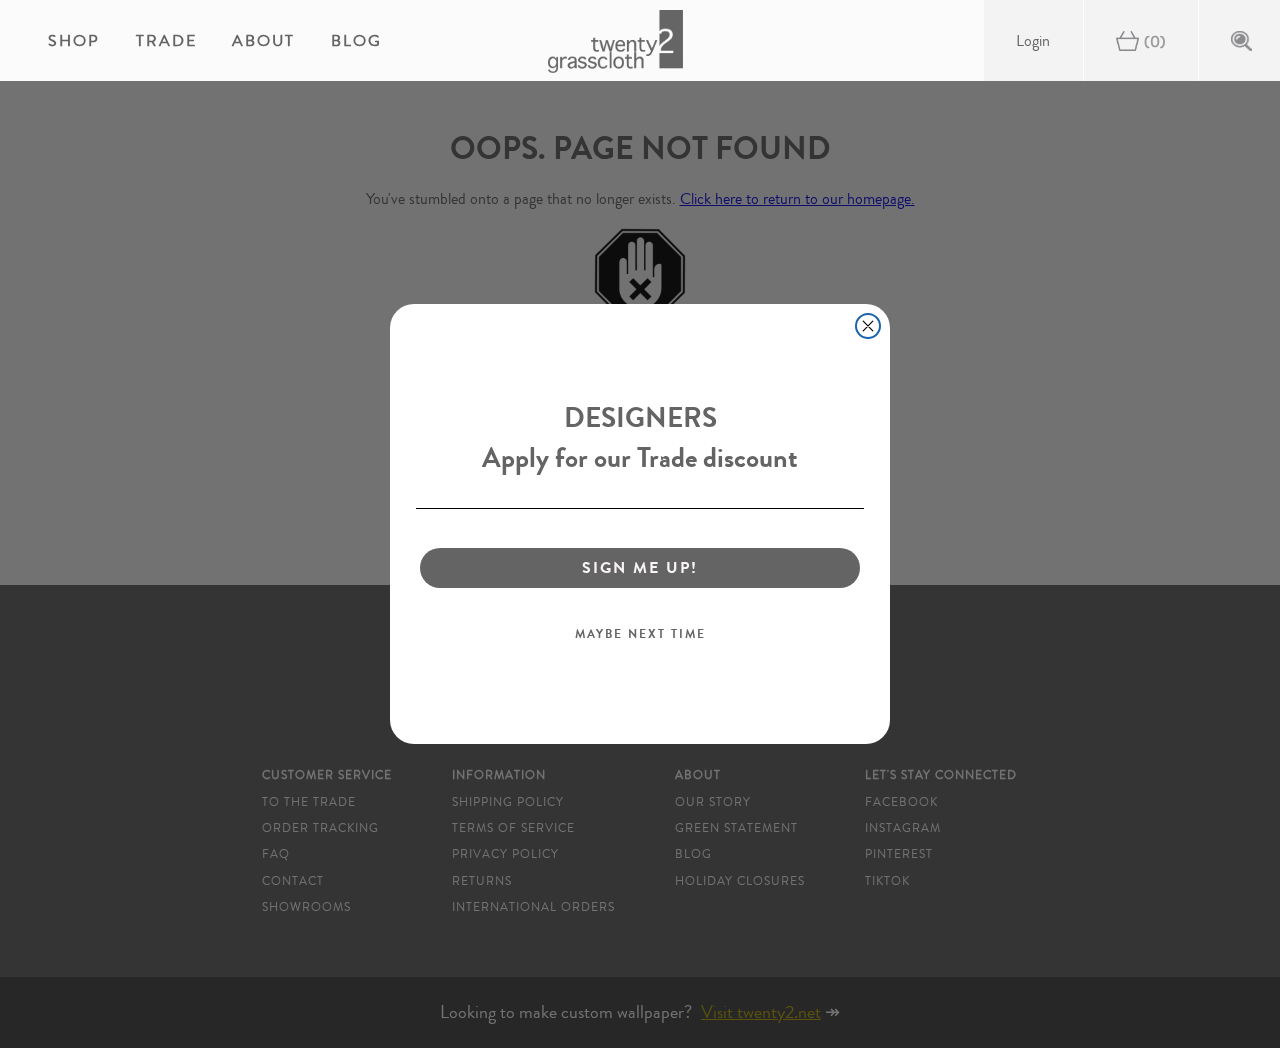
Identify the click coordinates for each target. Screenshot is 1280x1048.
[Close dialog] (868, 326)
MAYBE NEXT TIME (640, 634)
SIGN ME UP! (640, 567)
